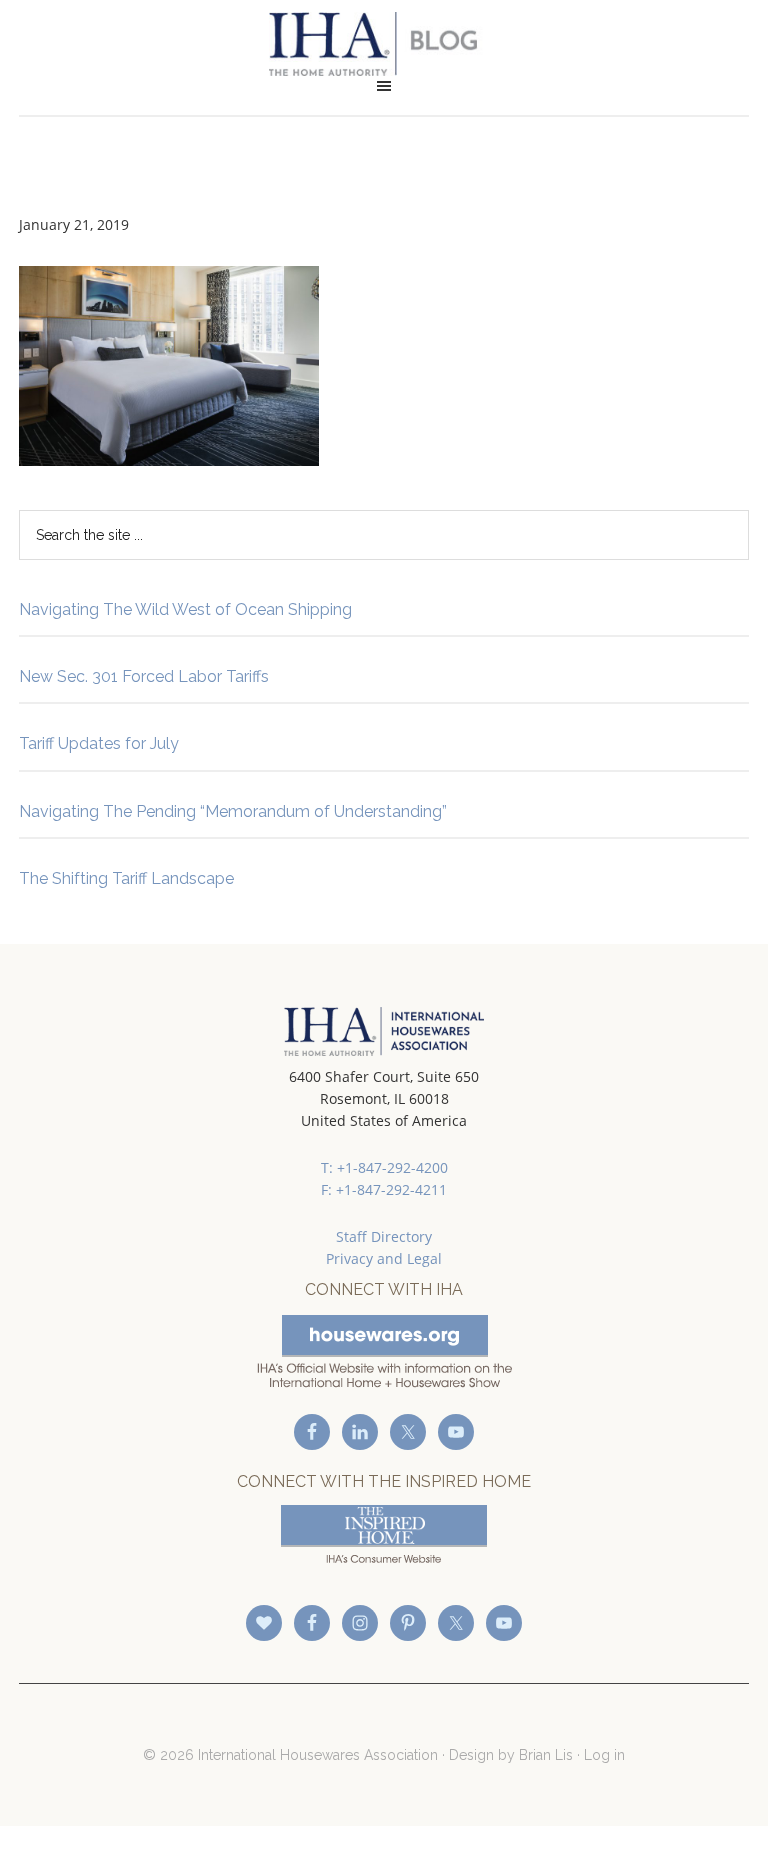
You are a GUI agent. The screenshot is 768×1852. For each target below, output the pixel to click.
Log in (604, 1755)
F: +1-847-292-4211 (384, 1189)
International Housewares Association (384, 44)
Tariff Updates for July (99, 743)
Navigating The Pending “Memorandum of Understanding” (233, 811)
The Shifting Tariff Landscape (126, 878)
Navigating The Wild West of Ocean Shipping (185, 609)
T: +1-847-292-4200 (384, 1167)
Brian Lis (546, 1755)
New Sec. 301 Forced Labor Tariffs (144, 676)
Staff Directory (384, 1236)
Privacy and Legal (384, 1258)
